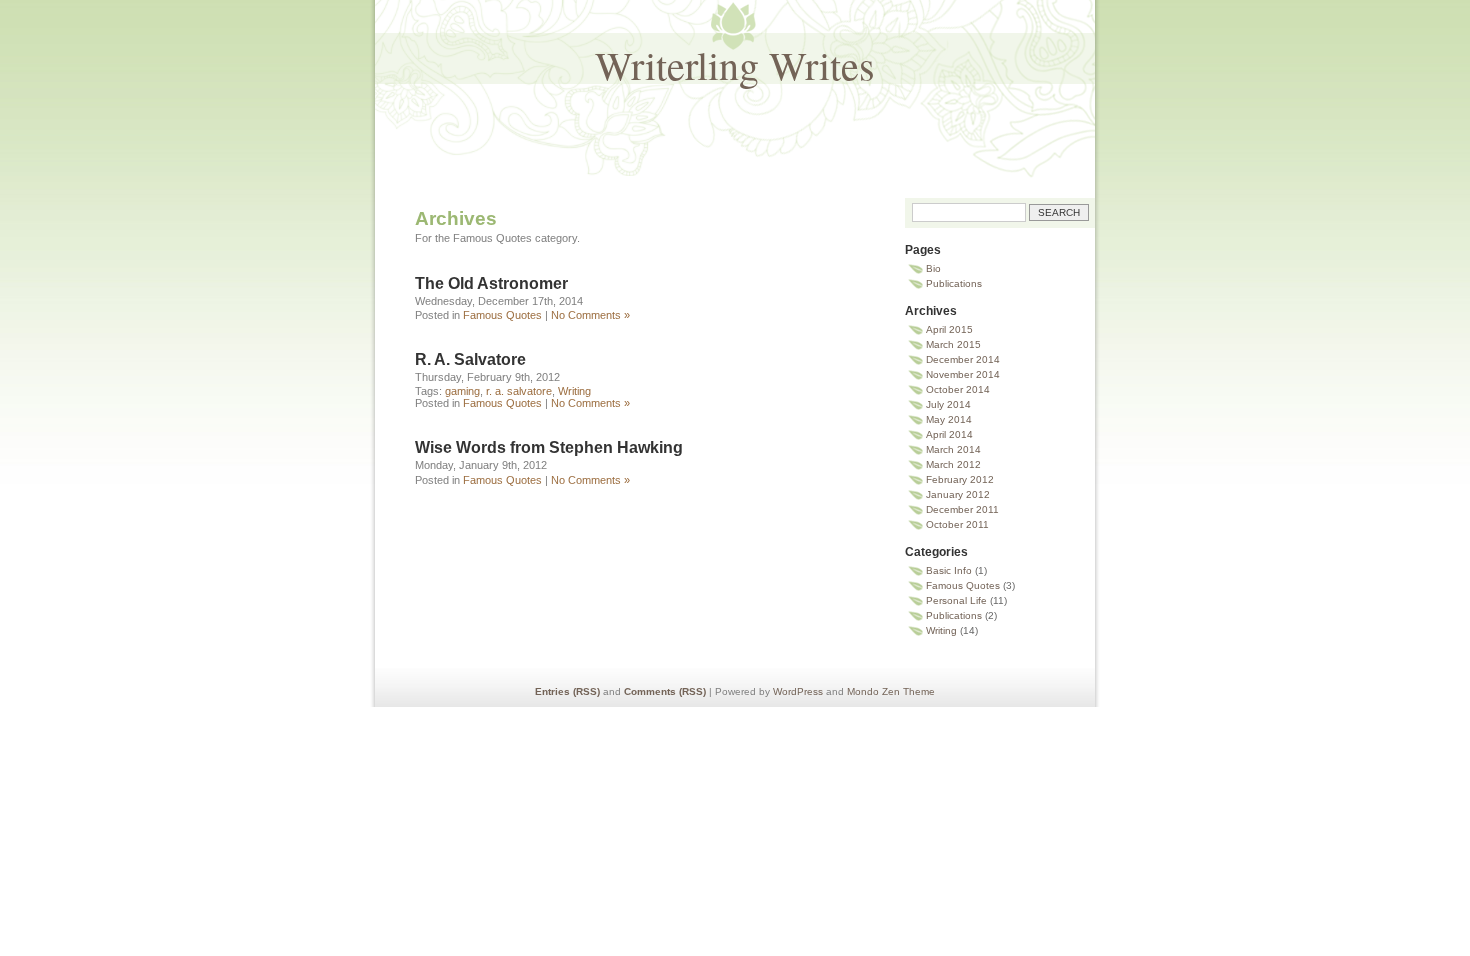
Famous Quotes (502, 315)
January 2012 (958, 494)
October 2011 (957, 524)
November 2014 (963, 374)
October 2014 (958, 389)
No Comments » (590, 315)
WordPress (798, 691)
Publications (954, 283)
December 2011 (962, 509)
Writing (574, 391)
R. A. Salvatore (470, 359)
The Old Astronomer (491, 283)
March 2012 (953, 464)
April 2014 (949, 434)
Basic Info (949, 570)
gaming (462, 391)
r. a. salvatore (519, 391)
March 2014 (953, 449)
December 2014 (963, 359)
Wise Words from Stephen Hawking (549, 447)
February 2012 (960, 479)
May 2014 (949, 419)
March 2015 (953, 344)
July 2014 (948, 404)
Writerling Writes (735, 64)
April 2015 (949, 329)
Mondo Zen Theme (891, 691)
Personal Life (956, 600)
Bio (933, 268)
